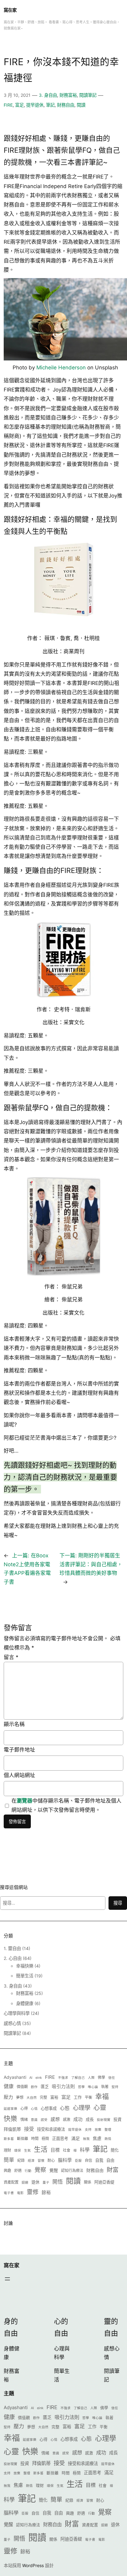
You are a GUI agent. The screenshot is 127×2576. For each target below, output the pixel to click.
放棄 (98, 2130)
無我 (86, 2139)
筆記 (50, 105)
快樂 (10, 2118)
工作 (78, 2097)
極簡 (45, 2139)
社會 (67, 2150)
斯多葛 (9, 2139)
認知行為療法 (72, 2171)
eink (39, 2078)
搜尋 (118, 1903)
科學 (85, 2150)
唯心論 (93, 2087)
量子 (46, 2183)
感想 (55, 2119)
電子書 (9, 2193)
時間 (35, 2139)
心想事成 (49, 2108)
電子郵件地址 (19, 1750)
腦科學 (65, 2160)
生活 (41, 2149)
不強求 (63, 2078)
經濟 (31, 2161)
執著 (105, 2087)
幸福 (102, 2096)
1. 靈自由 (12, 1948)
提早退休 (35, 105)
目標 (55, 2150)
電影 (20, 2193)
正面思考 (60, 2138)
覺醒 (54, 2170)
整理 (108, 2130)
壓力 (8, 2097)
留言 (11, 1657)
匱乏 (45, 2086)
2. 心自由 (13, 1958)
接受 (29, 2129)
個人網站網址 (19, 1775)
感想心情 (12, 2023)
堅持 (115, 2087)
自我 (99, 2160)
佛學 (101, 2077)
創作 (34, 2087)
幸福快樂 (25, 1966)
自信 (88, 2160)
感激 (67, 2120)
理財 (7, 2150)
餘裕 (46, 2193)
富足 (19, 105)
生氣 (27, 2151)
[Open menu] (7, 2279)
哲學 (81, 2087)
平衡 (88, 2097)
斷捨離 (23, 2139)
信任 (112, 2078)
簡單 (9, 2160)
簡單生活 (25, 1976)
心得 (24, 2108)
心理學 (82, 2108)
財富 (113, 2170)
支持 (88, 2130)
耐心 (51, 2160)
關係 (88, 2182)
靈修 (33, 2192)
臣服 (78, 2161)
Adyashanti (15, 2077)
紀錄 (21, 2160)
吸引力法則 (63, 2086)
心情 (34, 2109)
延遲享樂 (10, 2109)
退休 (35, 2182)
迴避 (25, 2183)
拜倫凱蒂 (12, 2129)
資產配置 (11, 2182)
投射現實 (104, 2120)
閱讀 (81, 105)
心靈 (100, 2108)
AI (31, 2078)
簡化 (115, 2150)
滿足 (76, 2138)
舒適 (18, 2171)
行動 (28, 2171)
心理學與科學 (17, 2013)
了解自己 (78, 2078)
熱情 (108, 2139)
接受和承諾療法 (51, 2129)
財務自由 (66, 105)
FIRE (8, 105)
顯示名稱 (14, 1724)
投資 (117, 2119)
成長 (90, 2119)
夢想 (20, 2097)
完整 (43, 2097)
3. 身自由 (48, 95)
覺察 (40, 2170)
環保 (18, 2151)
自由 (110, 2160)
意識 (34, 2120)
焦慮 (97, 2138)
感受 (44, 2120)
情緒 (24, 2120)
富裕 (54, 2097)
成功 (78, 2119)
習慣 (41, 2161)
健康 (9, 2086)
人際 (91, 2078)
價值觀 (22, 2087)
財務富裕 (68, 95)
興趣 (7, 2171)
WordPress (33, 2565)
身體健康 (25, 2003)
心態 (65, 2108)
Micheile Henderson (61, 368)
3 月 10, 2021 (17, 95)
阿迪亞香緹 (104, 2182)
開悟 (58, 2182)
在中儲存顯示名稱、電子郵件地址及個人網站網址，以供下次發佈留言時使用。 (66, 1805)
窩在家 (10, 10)
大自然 (32, 2098)
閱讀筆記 (88, 95)
